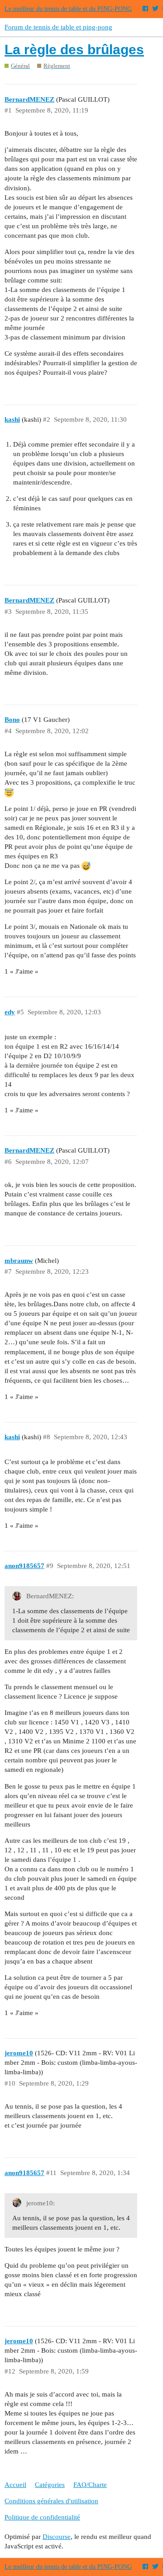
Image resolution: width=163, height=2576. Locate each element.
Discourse (57, 2537)
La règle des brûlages (74, 49)
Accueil (15, 2485)
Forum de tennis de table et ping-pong (58, 27)
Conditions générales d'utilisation (51, 2501)
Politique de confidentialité (42, 2517)
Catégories (50, 2485)
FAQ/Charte (90, 2485)
